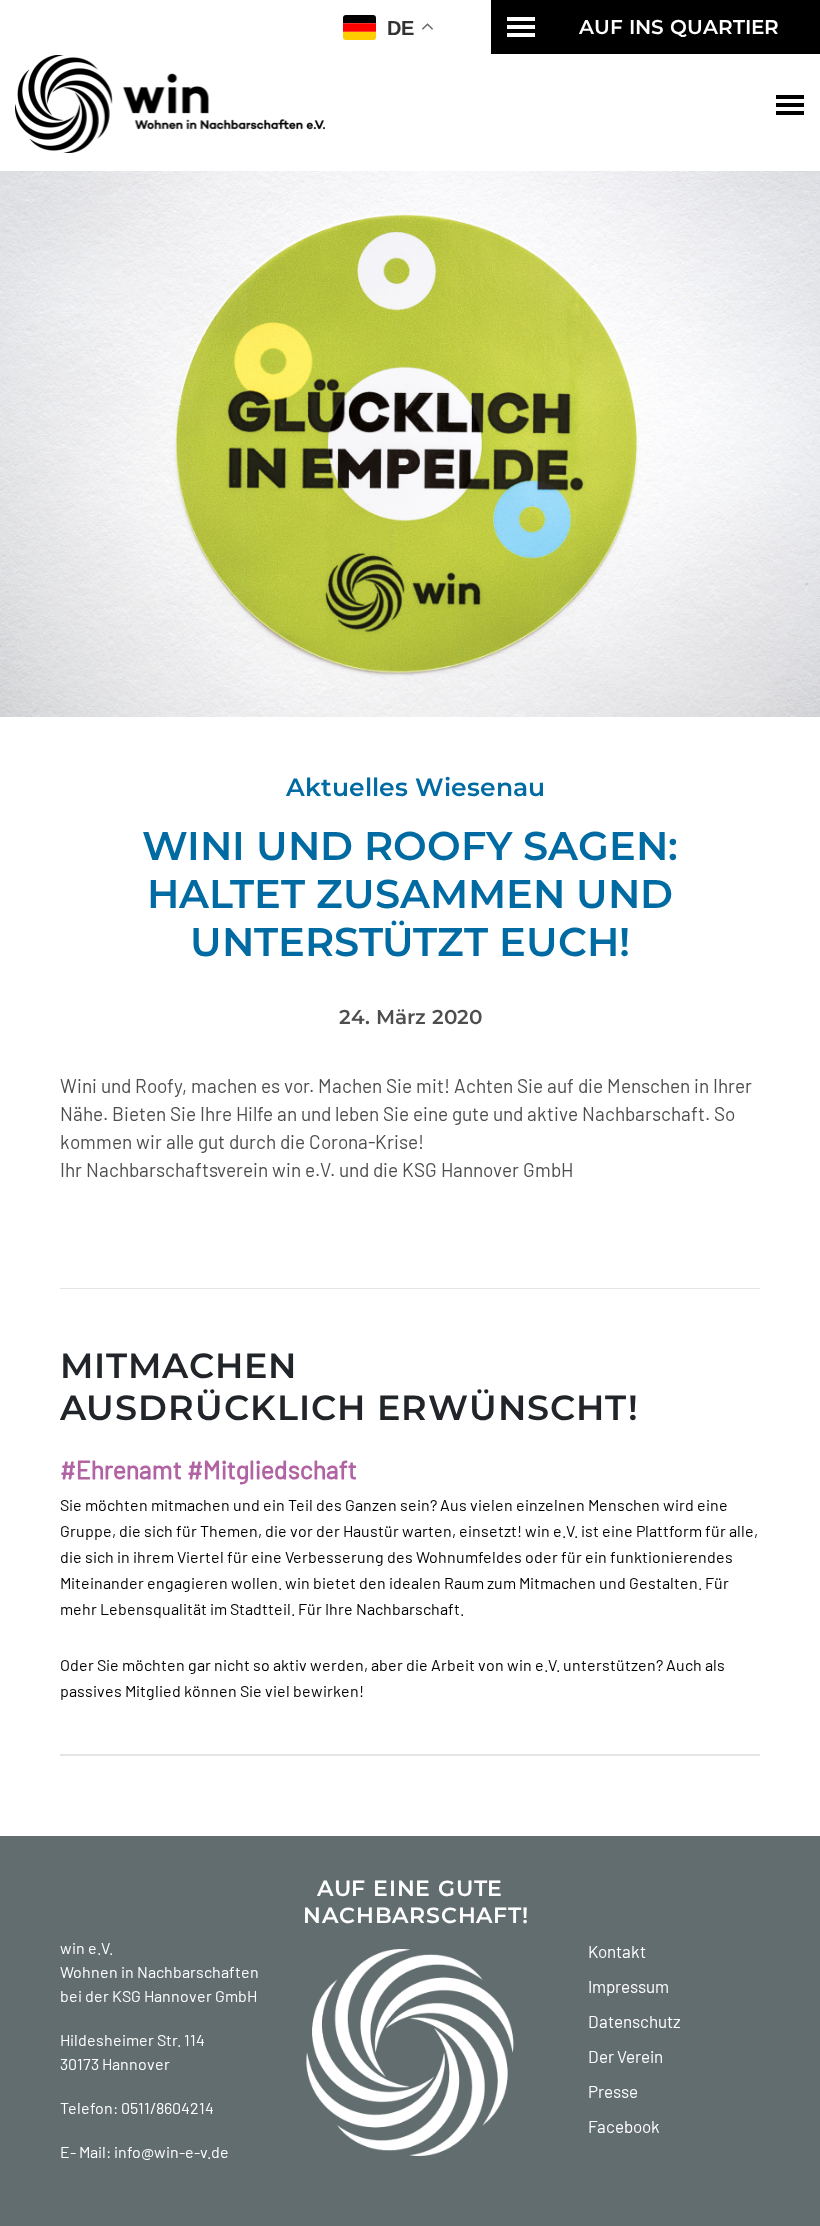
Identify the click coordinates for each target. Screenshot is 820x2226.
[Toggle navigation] (790, 104)
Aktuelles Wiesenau (415, 787)
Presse (613, 2091)
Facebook (624, 2126)
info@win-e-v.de (171, 2151)
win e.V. (86, 1947)
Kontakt (617, 1951)
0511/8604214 (167, 2107)
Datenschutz (634, 2021)
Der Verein (625, 2056)
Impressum (628, 1986)
